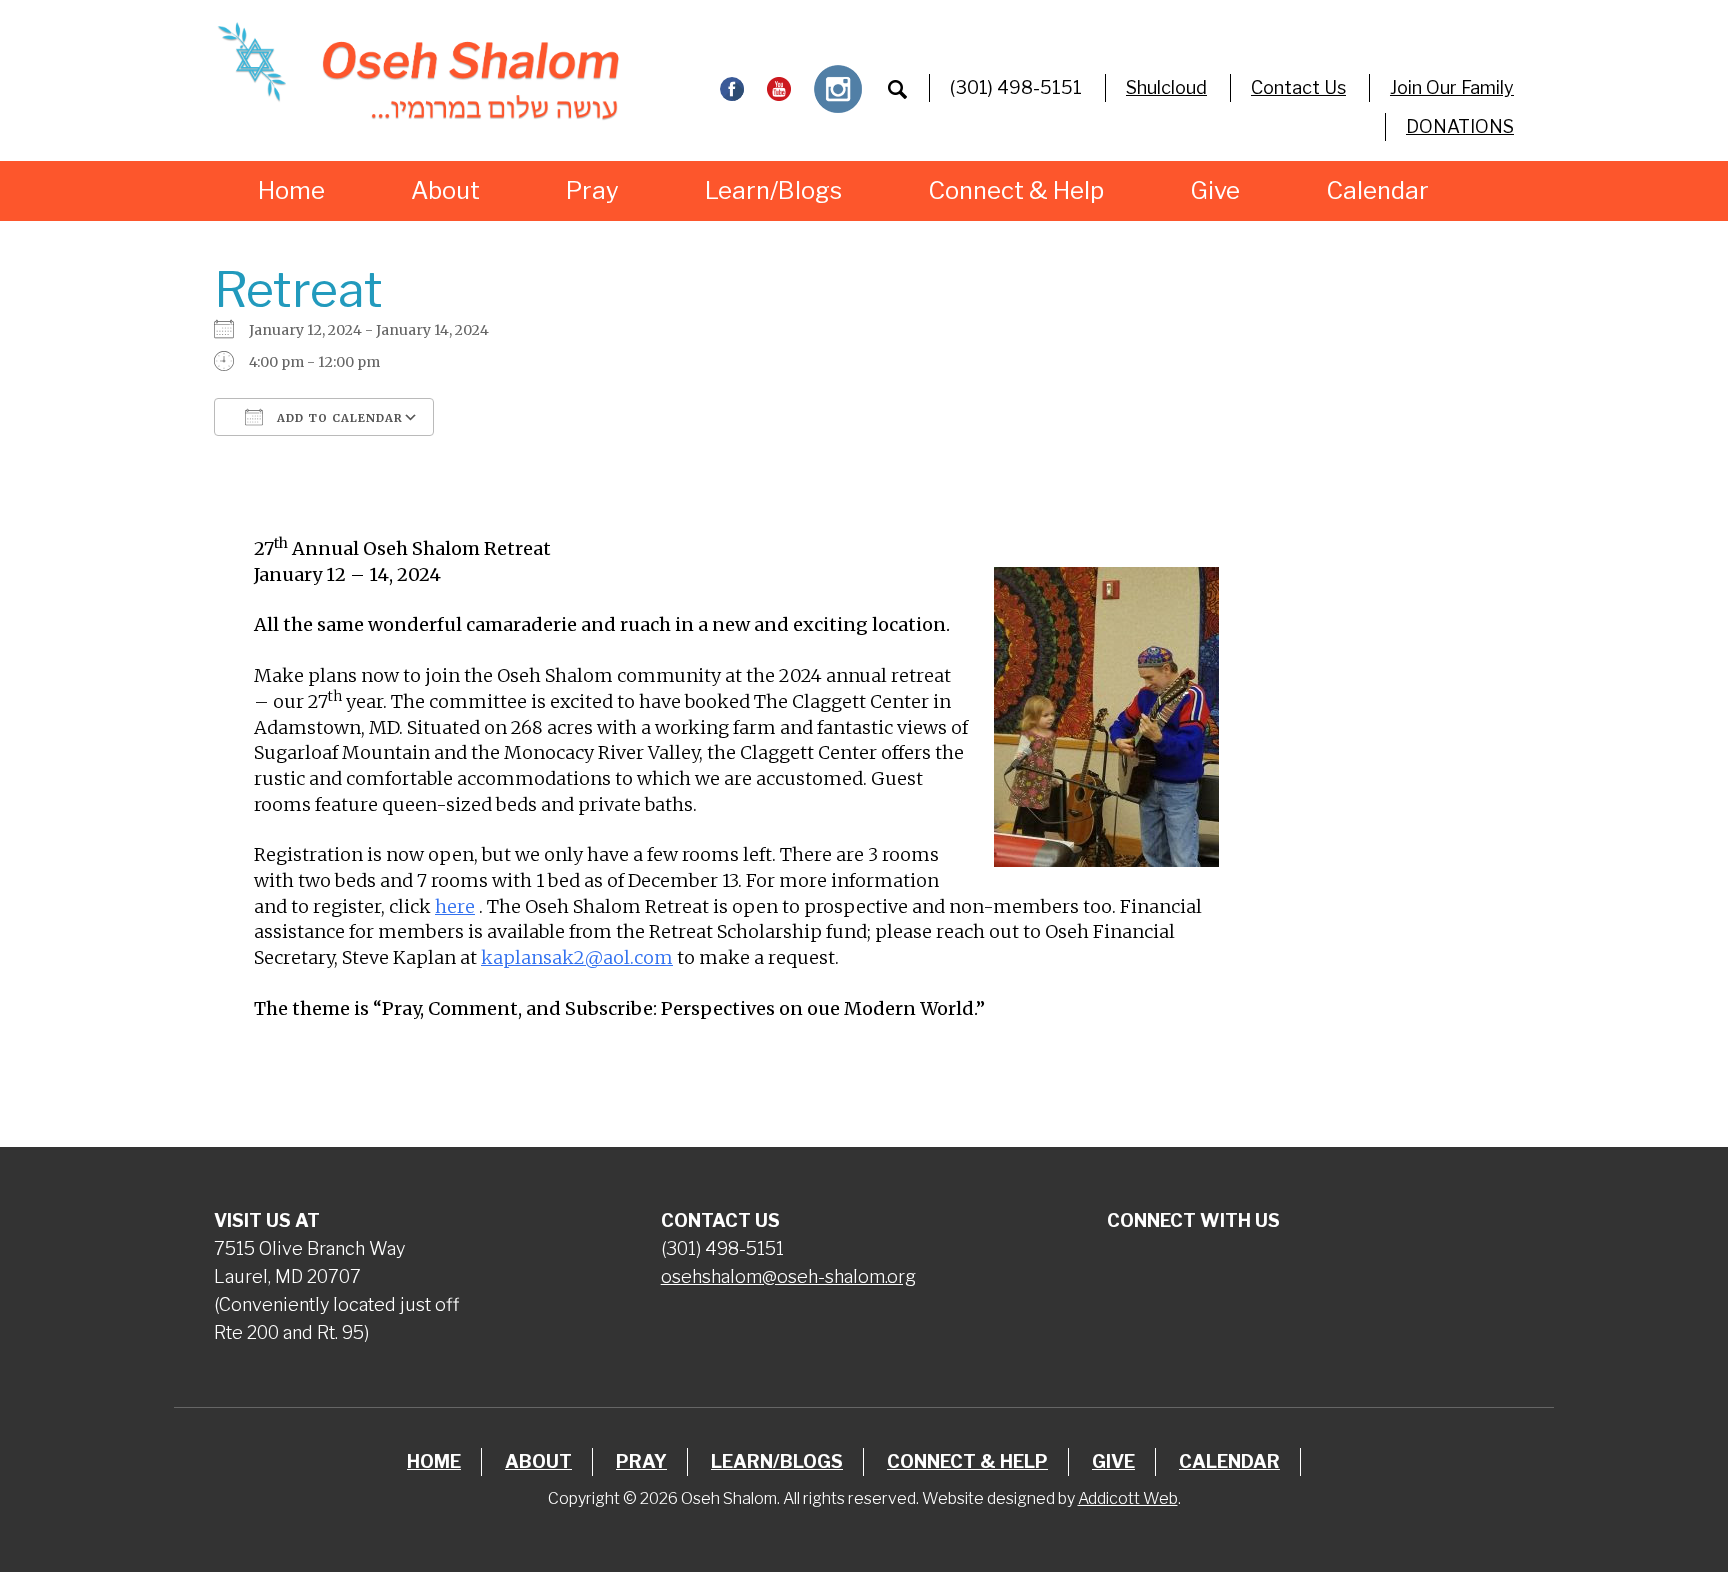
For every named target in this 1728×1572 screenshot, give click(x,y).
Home (291, 190)
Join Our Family (1452, 87)
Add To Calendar (338, 418)
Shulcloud (1166, 87)
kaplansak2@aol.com (577, 957)
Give (1215, 190)
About (445, 190)
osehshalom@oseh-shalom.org (788, 1276)
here (455, 906)
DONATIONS (1460, 126)
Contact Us (1298, 87)
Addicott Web (1128, 1498)
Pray (592, 190)
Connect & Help (1016, 190)
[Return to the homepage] (417, 71)
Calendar (1377, 190)
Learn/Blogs (773, 190)
